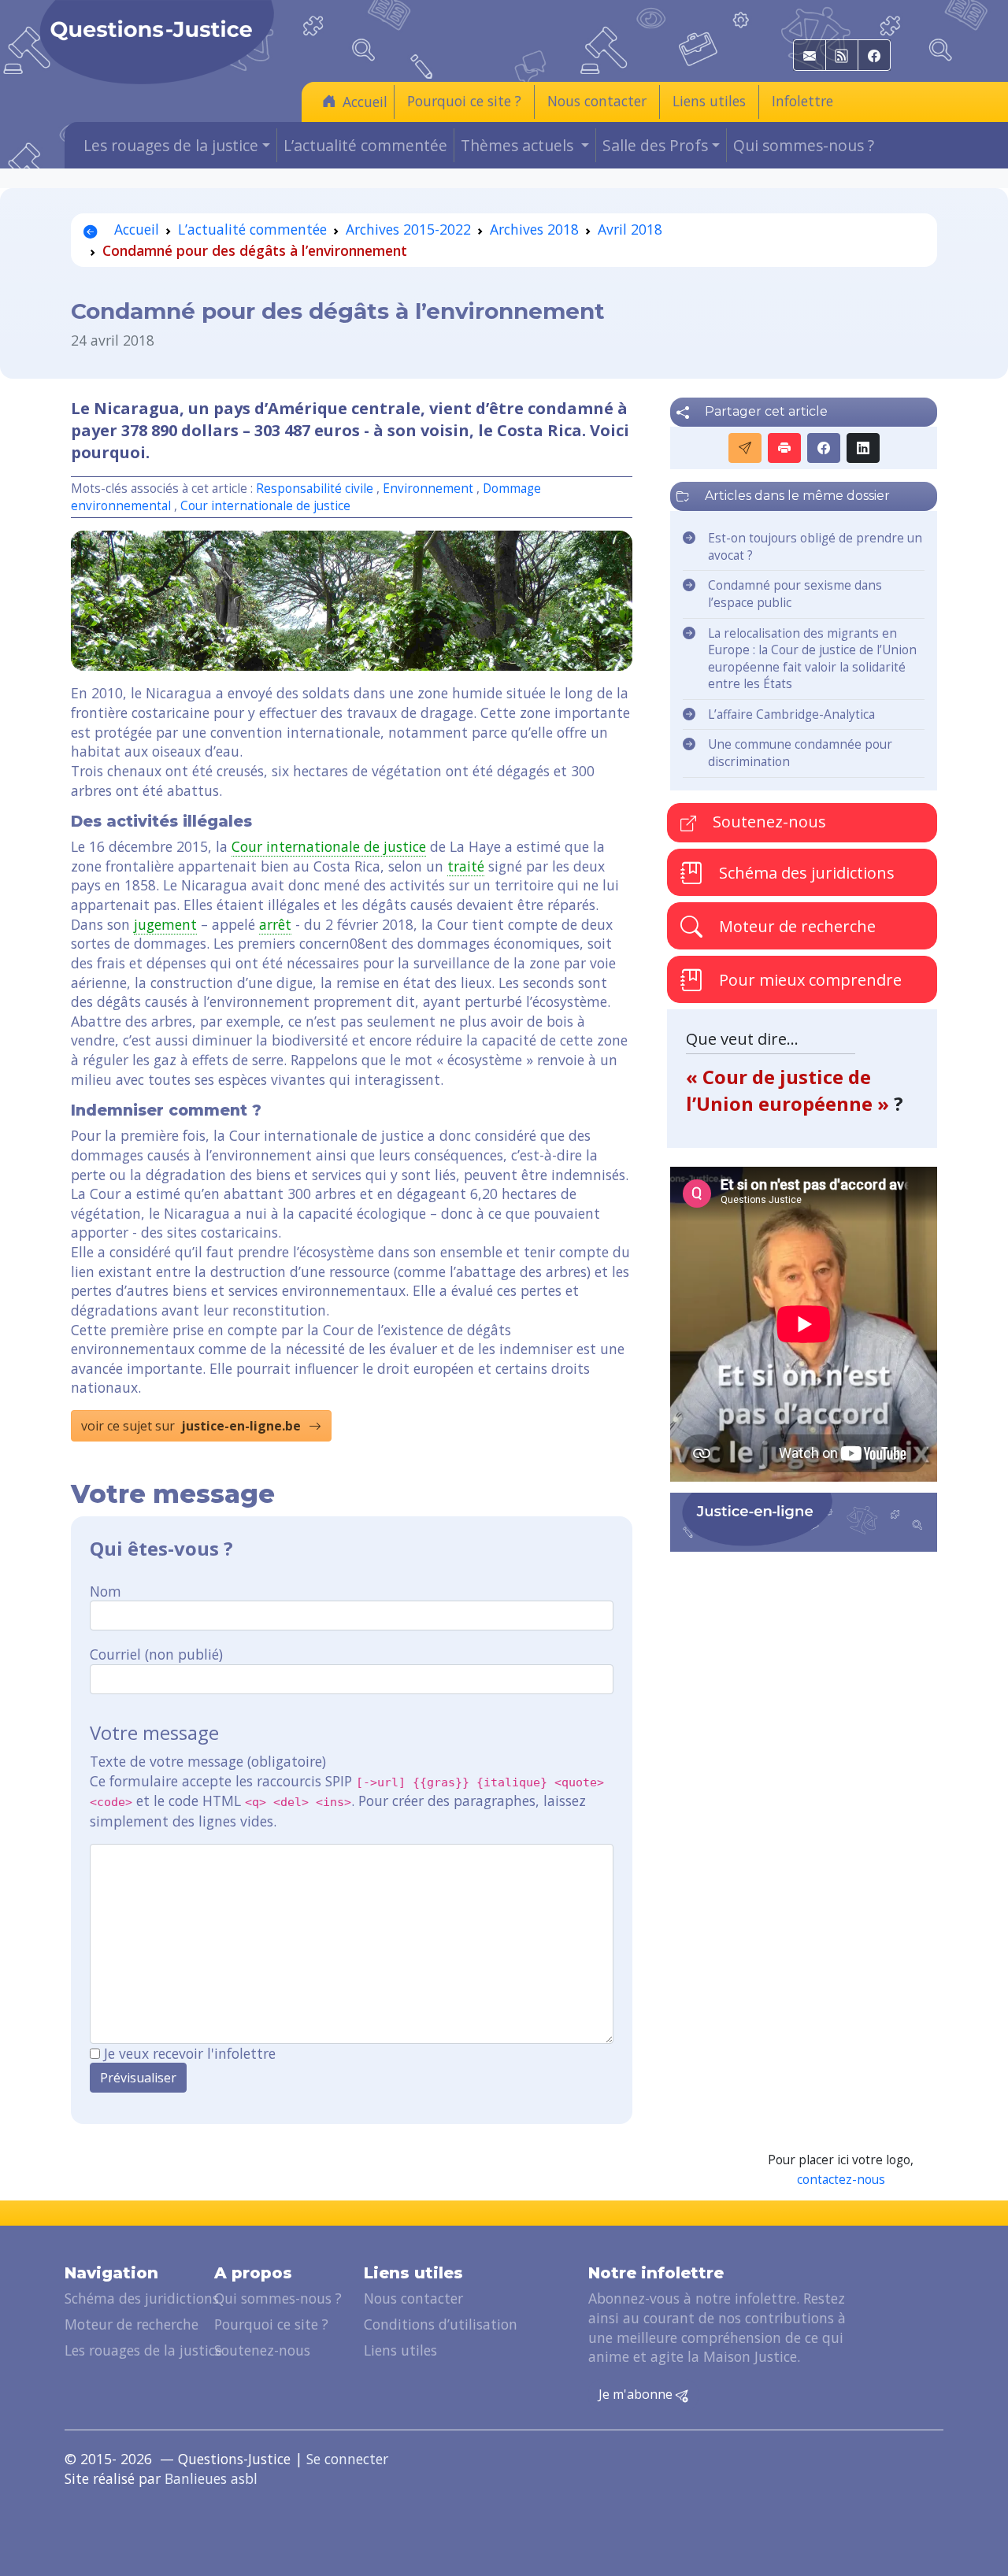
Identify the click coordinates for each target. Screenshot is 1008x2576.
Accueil (365, 102)
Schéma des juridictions (805, 873)
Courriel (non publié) (156, 1654)
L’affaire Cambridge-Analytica (791, 714)
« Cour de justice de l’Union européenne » (790, 1090)
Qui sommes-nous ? (804, 145)
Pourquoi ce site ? (464, 101)
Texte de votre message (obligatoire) (208, 1761)
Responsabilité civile (316, 489)
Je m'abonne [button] (637, 2394)
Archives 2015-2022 (408, 229)
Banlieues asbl (211, 2478)
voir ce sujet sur (191, 1426)
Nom (106, 1591)
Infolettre (802, 101)
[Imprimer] (784, 448)
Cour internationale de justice (265, 506)
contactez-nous (841, 2180)
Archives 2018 (534, 229)
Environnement (428, 489)
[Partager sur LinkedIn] (863, 448)
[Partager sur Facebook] (824, 448)
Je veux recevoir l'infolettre (190, 2053)
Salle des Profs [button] (655, 145)
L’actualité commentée (365, 145)
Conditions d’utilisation (441, 2324)
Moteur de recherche (795, 926)
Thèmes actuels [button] (519, 145)
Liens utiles (709, 101)
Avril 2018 (630, 229)
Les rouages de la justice (143, 2350)
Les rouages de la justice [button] (171, 145)
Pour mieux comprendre (808, 980)
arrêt (275, 924)
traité (466, 866)
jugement (165, 924)
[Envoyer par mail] (745, 448)
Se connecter (347, 2459)
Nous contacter (597, 101)
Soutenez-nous (767, 822)
